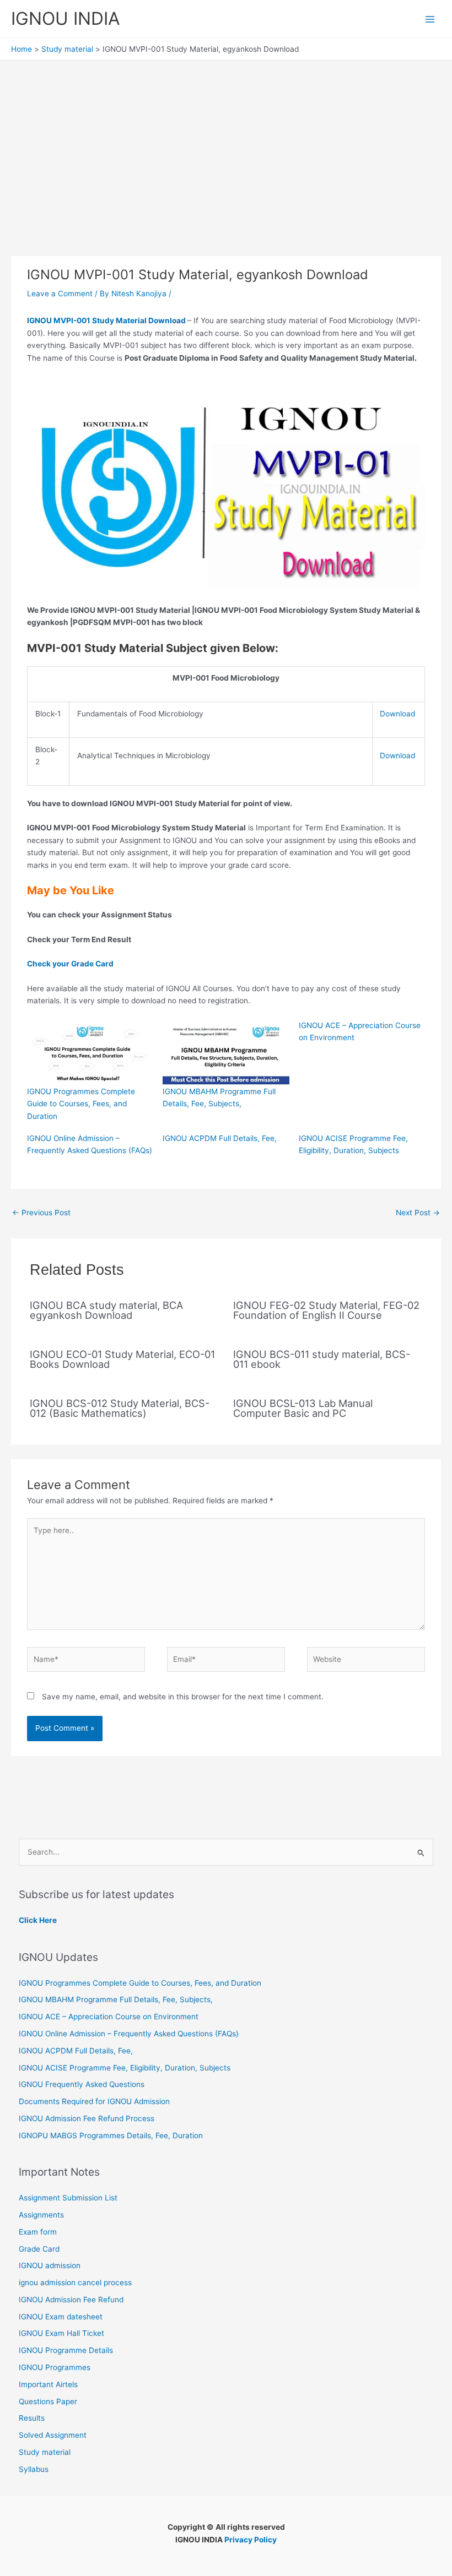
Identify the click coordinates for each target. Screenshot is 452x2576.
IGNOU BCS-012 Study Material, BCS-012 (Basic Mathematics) (120, 1408)
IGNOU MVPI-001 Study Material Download (107, 320)
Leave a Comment (60, 294)
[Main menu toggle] (430, 19)
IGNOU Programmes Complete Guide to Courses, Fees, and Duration (81, 1104)
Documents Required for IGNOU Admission (94, 2101)
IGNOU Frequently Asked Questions (82, 2084)
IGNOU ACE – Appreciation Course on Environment (109, 2017)
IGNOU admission (50, 2265)
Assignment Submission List (68, 2198)
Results (32, 2418)
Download (397, 714)
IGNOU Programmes (55, 2367)
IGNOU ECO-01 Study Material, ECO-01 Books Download (122, 1359)
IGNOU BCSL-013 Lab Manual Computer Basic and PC (303, 1408)
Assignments (41, 2215)
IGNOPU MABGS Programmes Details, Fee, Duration (111, 2135)
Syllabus (34, 2469)
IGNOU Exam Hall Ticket (61, 2333)
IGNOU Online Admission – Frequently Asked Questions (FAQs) (129, 2034)
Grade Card (39, 2249)
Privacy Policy (251, 2540)
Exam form (38, 2232)
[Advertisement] (226, 143)
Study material (45, 2452)
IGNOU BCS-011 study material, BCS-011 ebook (322, 1359)
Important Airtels (48, 2384)
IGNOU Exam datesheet (61, 2317)
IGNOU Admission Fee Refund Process (87, 2118)
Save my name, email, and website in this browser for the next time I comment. (183, 1697)
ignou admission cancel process (75, 2282)
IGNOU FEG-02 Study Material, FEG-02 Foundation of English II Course (326, 1310)
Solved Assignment (53, 2435)
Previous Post (41, 1213)
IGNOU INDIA (66, 18)
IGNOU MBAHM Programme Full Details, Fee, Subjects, (116, 1999)
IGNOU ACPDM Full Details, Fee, (220, 1138)
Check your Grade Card (74, 964)
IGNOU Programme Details (66, 2350)
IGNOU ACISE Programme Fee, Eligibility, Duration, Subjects (125, 2068)
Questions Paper (48, 2401)
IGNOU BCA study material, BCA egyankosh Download (106, 1310)
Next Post (418, 1213)
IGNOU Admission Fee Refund (71, 2300)
